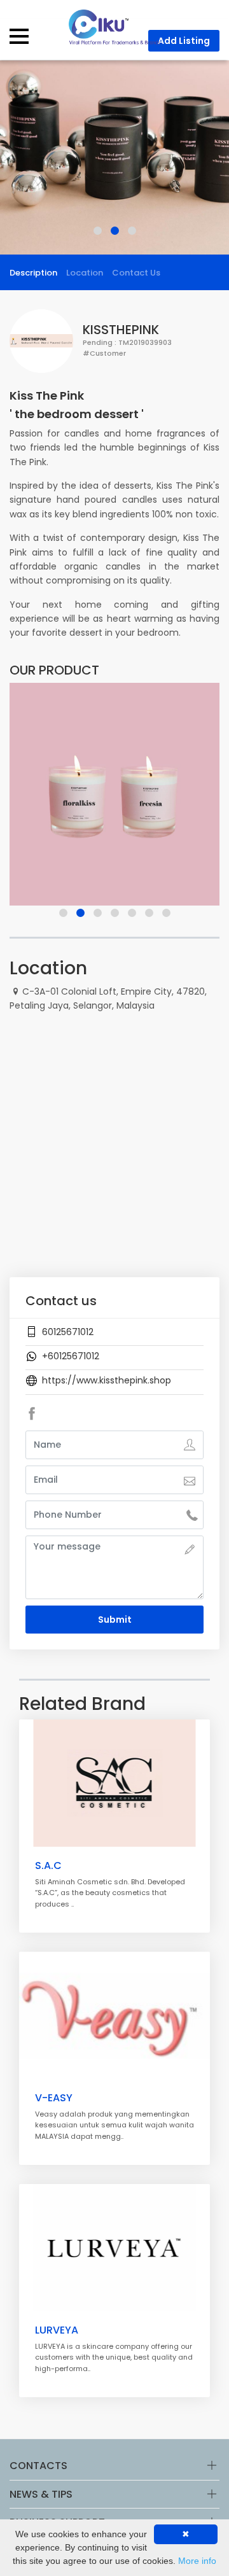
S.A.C (48, 1865)
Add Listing (184, 41)
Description (33, 273)
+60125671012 (71, 1356)
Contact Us (136, 273)
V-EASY (54, 2098)
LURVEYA (57, 2330)
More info (197, 2561)
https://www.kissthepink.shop (107, 1380)
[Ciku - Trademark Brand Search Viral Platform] (114, 26)
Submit (115, 1620)
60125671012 (68, 1332)
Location (85, 273)
